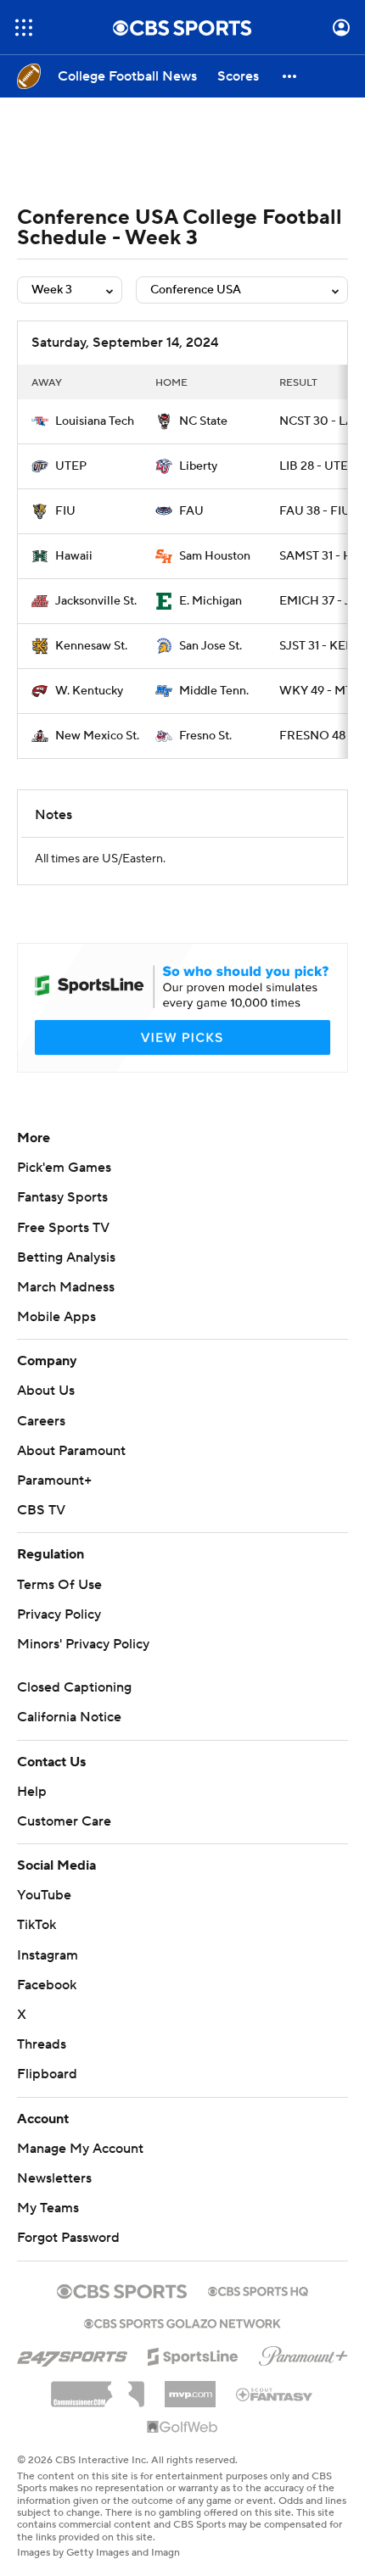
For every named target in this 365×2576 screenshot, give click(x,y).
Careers (41, 1421)
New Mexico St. (97, 736)
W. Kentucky (89, 691)
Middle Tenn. (214, 691)
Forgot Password (68, 2238)
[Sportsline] (193, 2354)
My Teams (48, 2208)
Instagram (48, 1955)
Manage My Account (80, 2149)
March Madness (66, 1287)
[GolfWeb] (182, 2428)
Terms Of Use (59, 1585)
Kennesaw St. (91, 646)
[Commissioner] (98, 2388)
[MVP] (190, 2388)
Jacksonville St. (96, 601)
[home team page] (40, 421)
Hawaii (74, 556)
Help (32, 1792)
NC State (203, 421)
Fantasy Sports (62, 1197)
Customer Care (64, 1821)
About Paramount (71, 1451)
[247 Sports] (72, 2354)
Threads (42, 2044)
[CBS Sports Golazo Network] (182, 2322)
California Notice (69, 1717)
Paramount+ (54, 1480)
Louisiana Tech (95, 421)
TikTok (36, 1925)
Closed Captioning (74, 1687)
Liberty (198, 466)
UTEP (71, 466)
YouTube (44, 1895)
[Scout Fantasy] (275, 2394)
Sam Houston (215, 556)
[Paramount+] (303, 2353)
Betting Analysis (66, 1257)
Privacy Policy (59, 1614)
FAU (191, 511)
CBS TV (41, 1510)
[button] (24, 28)
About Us (46, 1391)
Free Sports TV (63, 1228)
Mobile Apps (56, 1317)
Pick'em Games (64, 1168)
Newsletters (54, 2178)
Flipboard (47, 2074)
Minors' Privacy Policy (83, 1644)
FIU (65, 511)
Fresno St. (205, 736)
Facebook (47, 1985)
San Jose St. (211, 646)
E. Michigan (211, 601)
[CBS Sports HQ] (258, 2289)
